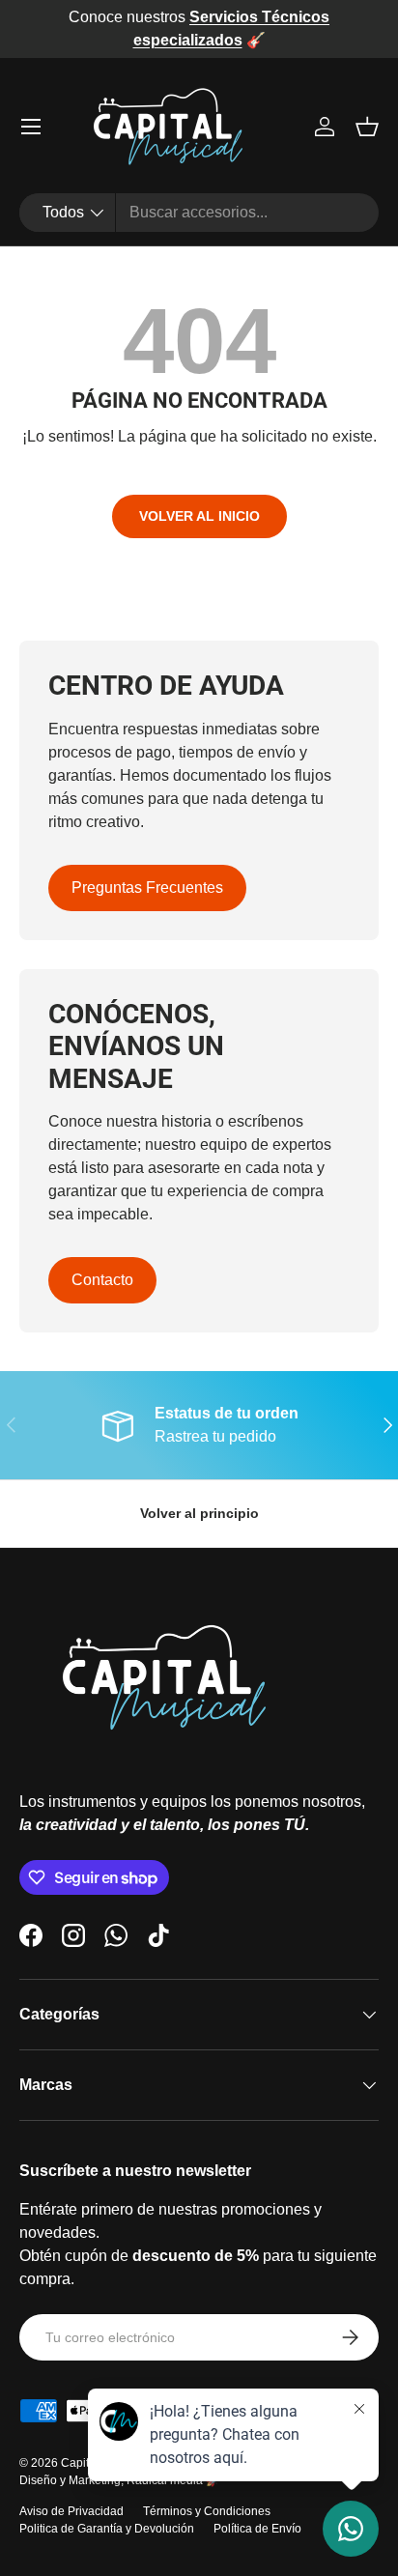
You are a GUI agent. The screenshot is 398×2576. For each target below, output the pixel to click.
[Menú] (31, 127)
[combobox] (199, 213)
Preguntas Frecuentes (147, 887)
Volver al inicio (199, 516)
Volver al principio (199, 1513)
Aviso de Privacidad (71, 2511)
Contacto (102, 1280)
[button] (367, 127)
